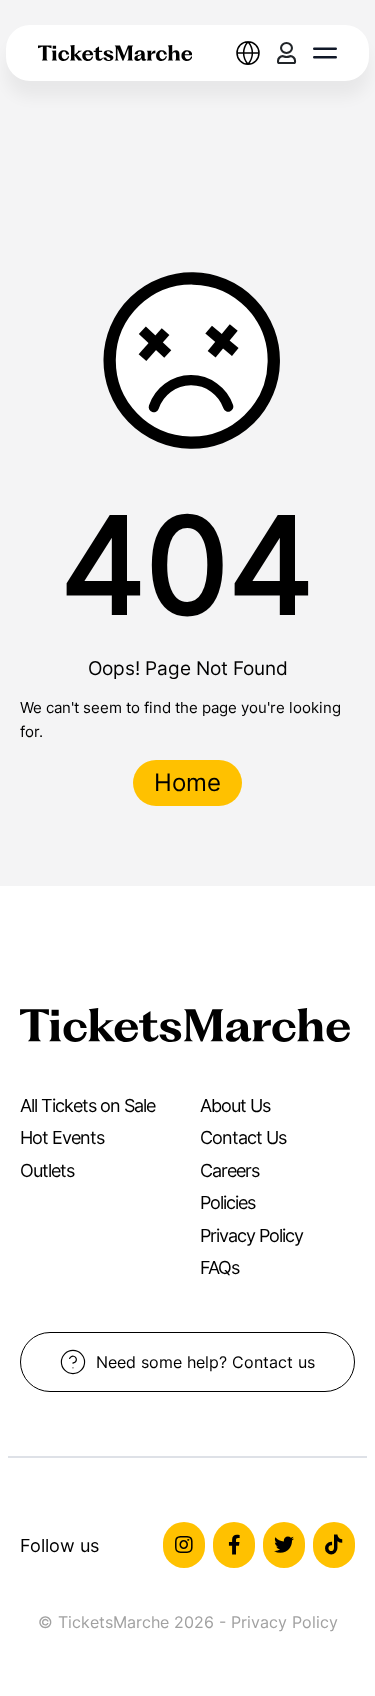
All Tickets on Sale (87, 1105)
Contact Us (243, 1137)
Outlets (47, 1170)
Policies (227, 1202)
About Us (235, 1105)
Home (187, 782)
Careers (229, 1170)
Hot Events (62, 1137)
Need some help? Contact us (205, 1362)
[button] (325, 53)
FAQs (219, 1267)
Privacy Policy (251, 1235)
